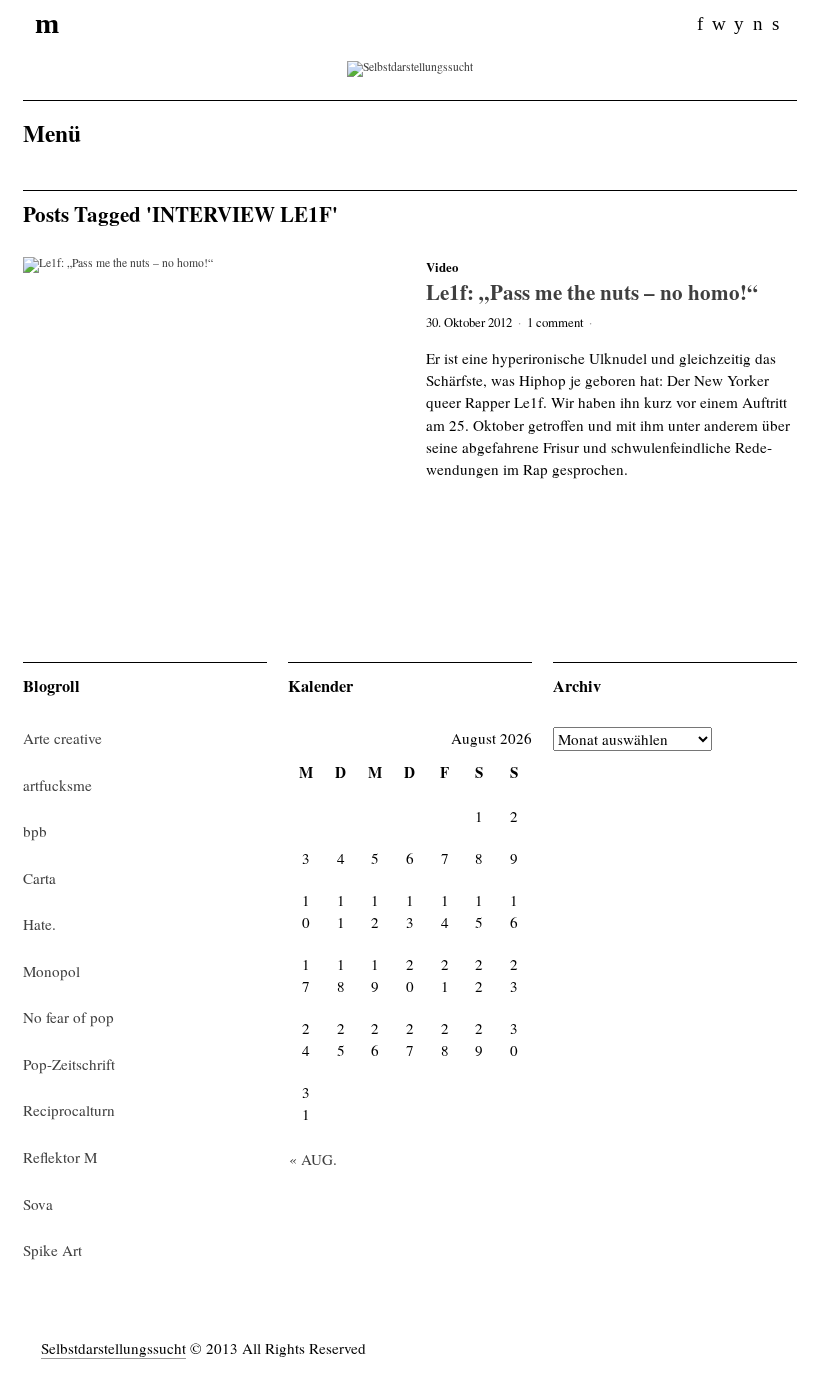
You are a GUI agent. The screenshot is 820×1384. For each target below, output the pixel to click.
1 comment (555, 322)
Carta (39, 878)
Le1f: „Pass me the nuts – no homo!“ (592, 291)
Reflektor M (60, 1157)
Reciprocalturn (69, 1110)
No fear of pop (68, 1017)
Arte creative (62, 738)
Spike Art (52, 1250)
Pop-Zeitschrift (69, 1064)
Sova (38, 1204)
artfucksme (57, 785)
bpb (35, 831)
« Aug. (313, 1159)
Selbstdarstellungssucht (113, 1348)
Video (442, 267)
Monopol (51, 971)
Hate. (39, 924)
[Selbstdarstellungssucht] (410, 66)
